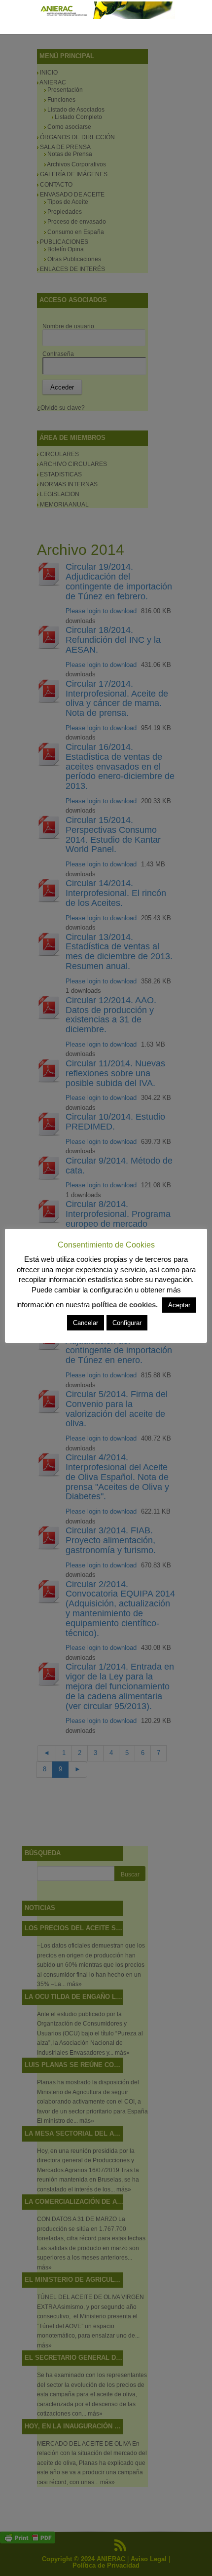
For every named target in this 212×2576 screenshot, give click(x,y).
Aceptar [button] (179, 1305)
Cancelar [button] (86, 1323)
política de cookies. (125, 1305)
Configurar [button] (127, 1323)
